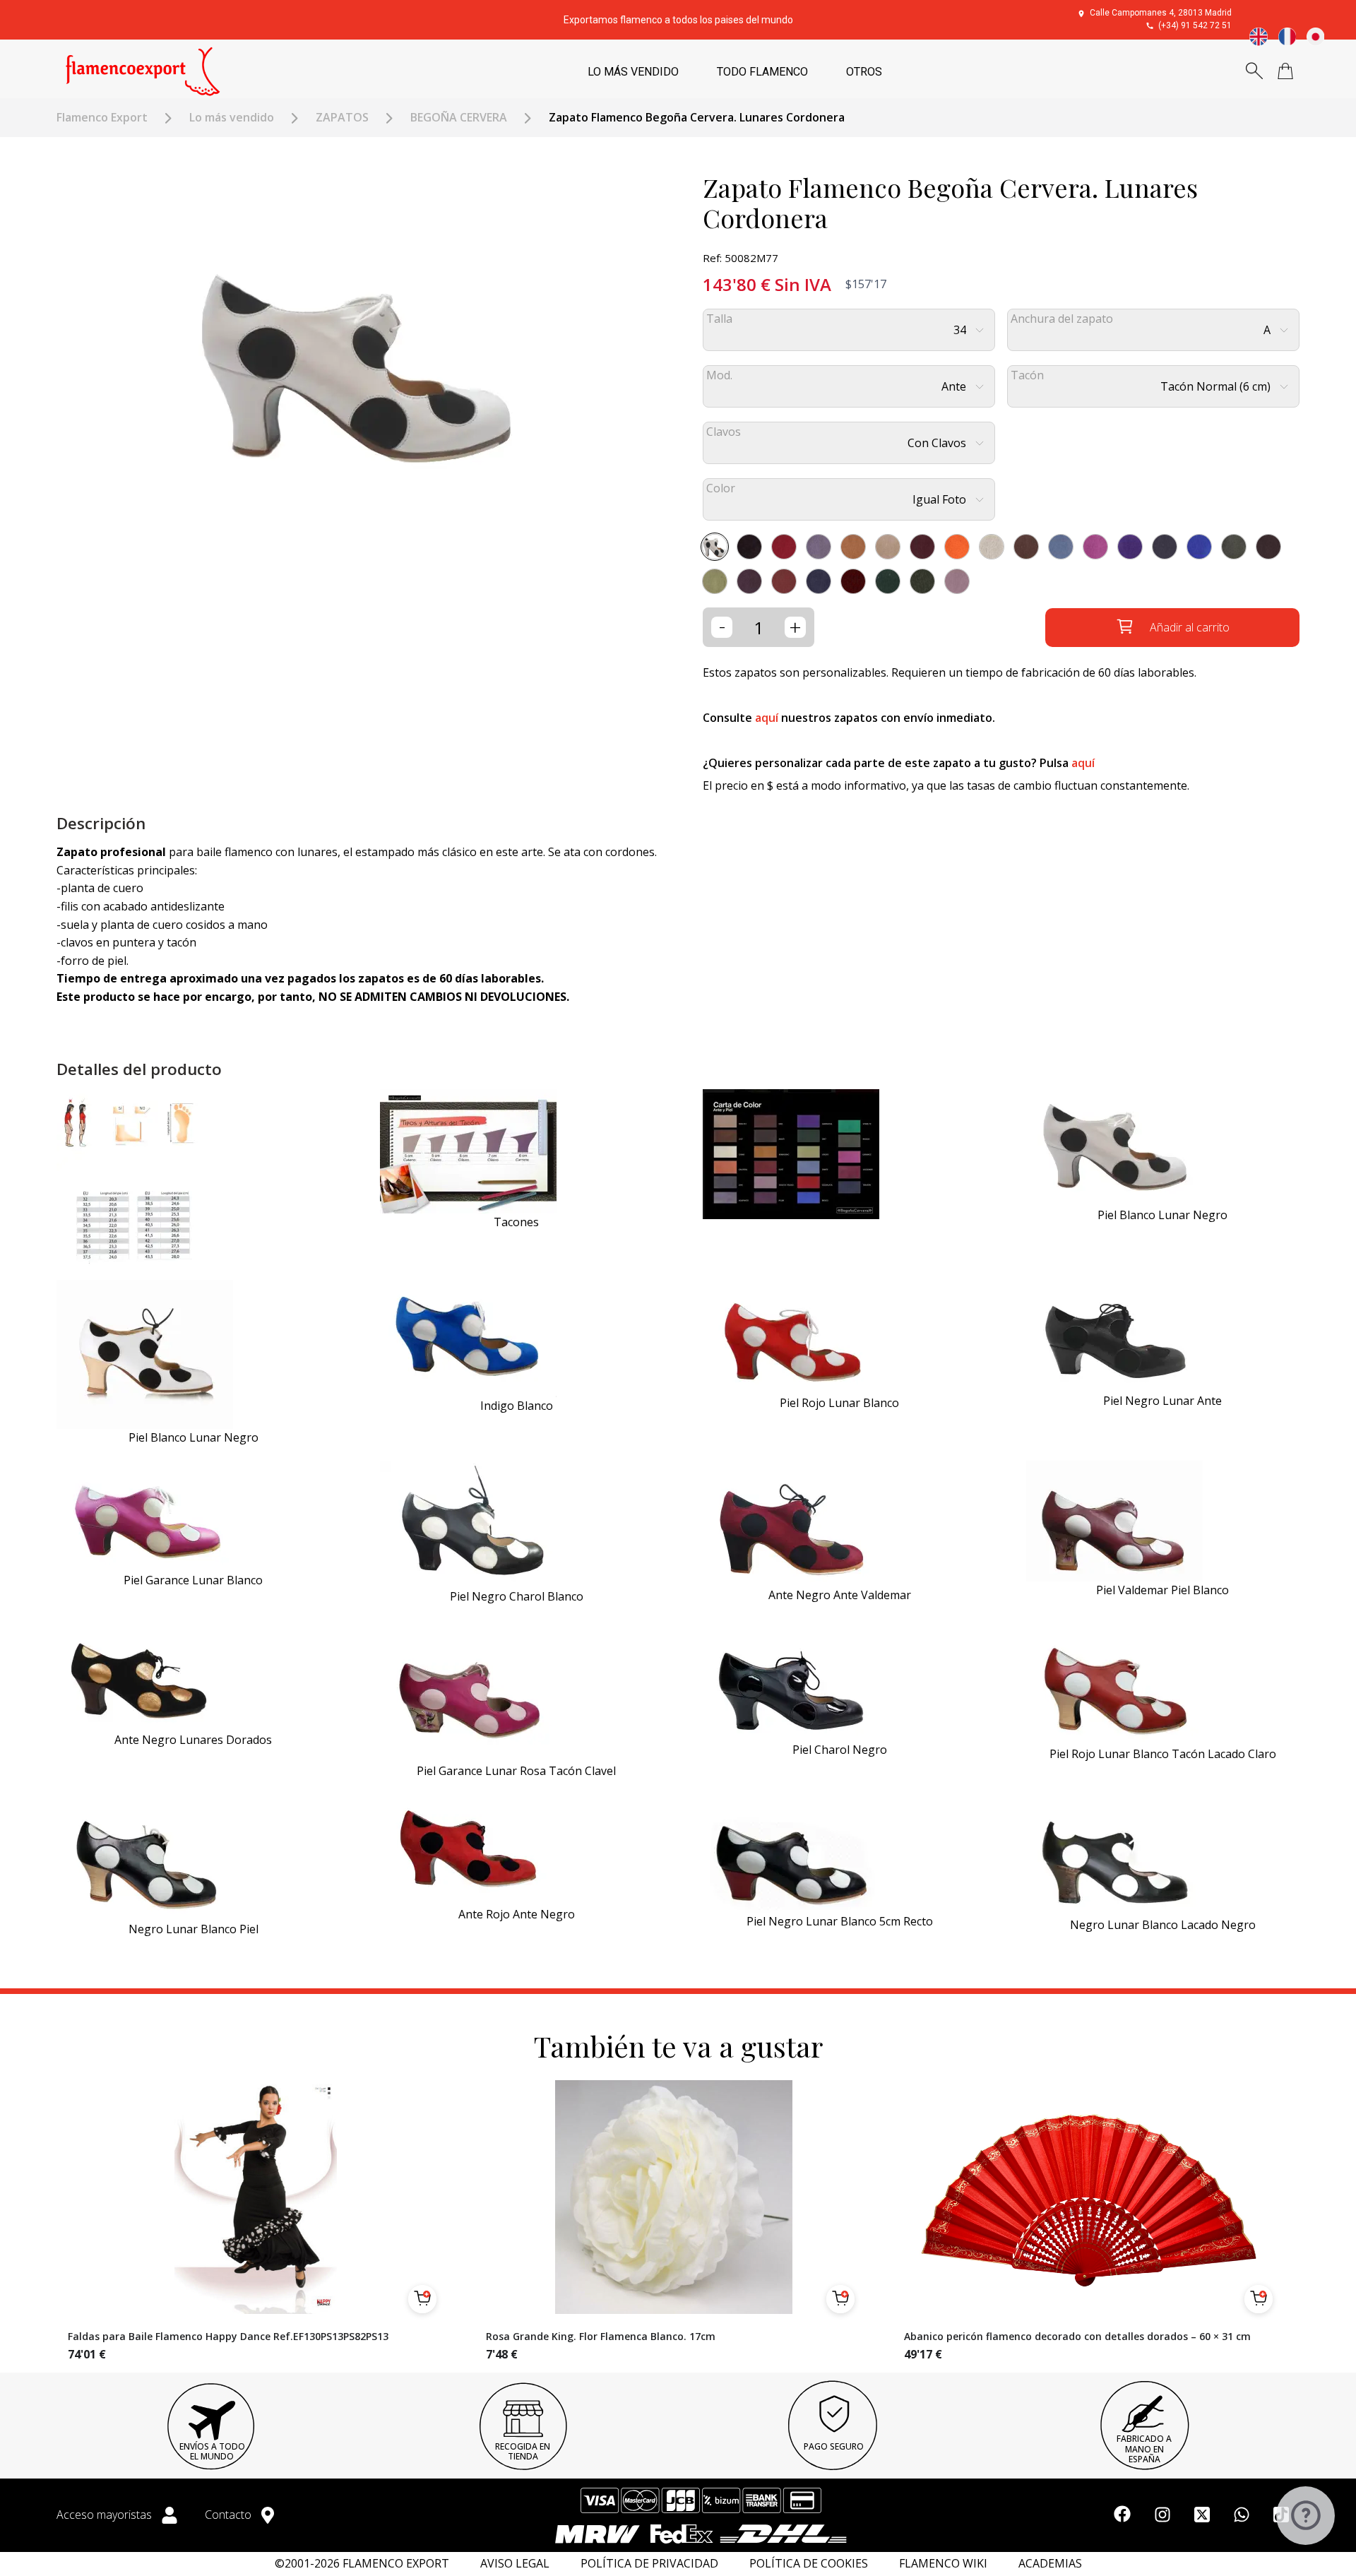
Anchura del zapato (1062, 319)
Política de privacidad (649, 2564)
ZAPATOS (342, 118)
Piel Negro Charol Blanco (517, 1596)
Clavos (724, 432)
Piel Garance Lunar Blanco (193, 1580)
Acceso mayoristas (106, 2515)
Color (721, 488)
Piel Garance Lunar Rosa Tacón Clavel (516, 1771)
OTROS (864, 72)
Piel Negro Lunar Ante (1162, 1401)
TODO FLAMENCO (762, 72)
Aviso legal (515, 2564)
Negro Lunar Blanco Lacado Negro (1163, 1925)
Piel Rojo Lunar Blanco (839, 1403)
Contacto (230, 2515)
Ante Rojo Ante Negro (517, 1914)
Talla (719, 319)
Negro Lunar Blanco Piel (194, 1929)
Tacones (516, 1222)
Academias (1050, 2564)
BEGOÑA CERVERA (459, 118)
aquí (767, 718)
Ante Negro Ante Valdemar (840, 1595)
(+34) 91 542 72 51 (1195, 25)
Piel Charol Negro (840, 1750)
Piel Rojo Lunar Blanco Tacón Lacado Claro (1163, 1754)
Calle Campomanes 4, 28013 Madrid (1161, 13)
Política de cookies (809, 2564)
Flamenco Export (102, 118)
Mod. (719, 375)
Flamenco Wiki (943, 2564)
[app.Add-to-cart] (422, 2299)
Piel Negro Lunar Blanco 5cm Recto (840, 1921)
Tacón (1027, 375)
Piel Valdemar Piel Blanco (1162, 1590)
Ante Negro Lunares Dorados (193, 1740)
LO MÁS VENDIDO (633, 72)
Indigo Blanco (517, 1406)
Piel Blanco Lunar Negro (1162, 1215)
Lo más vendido (232, 118)
